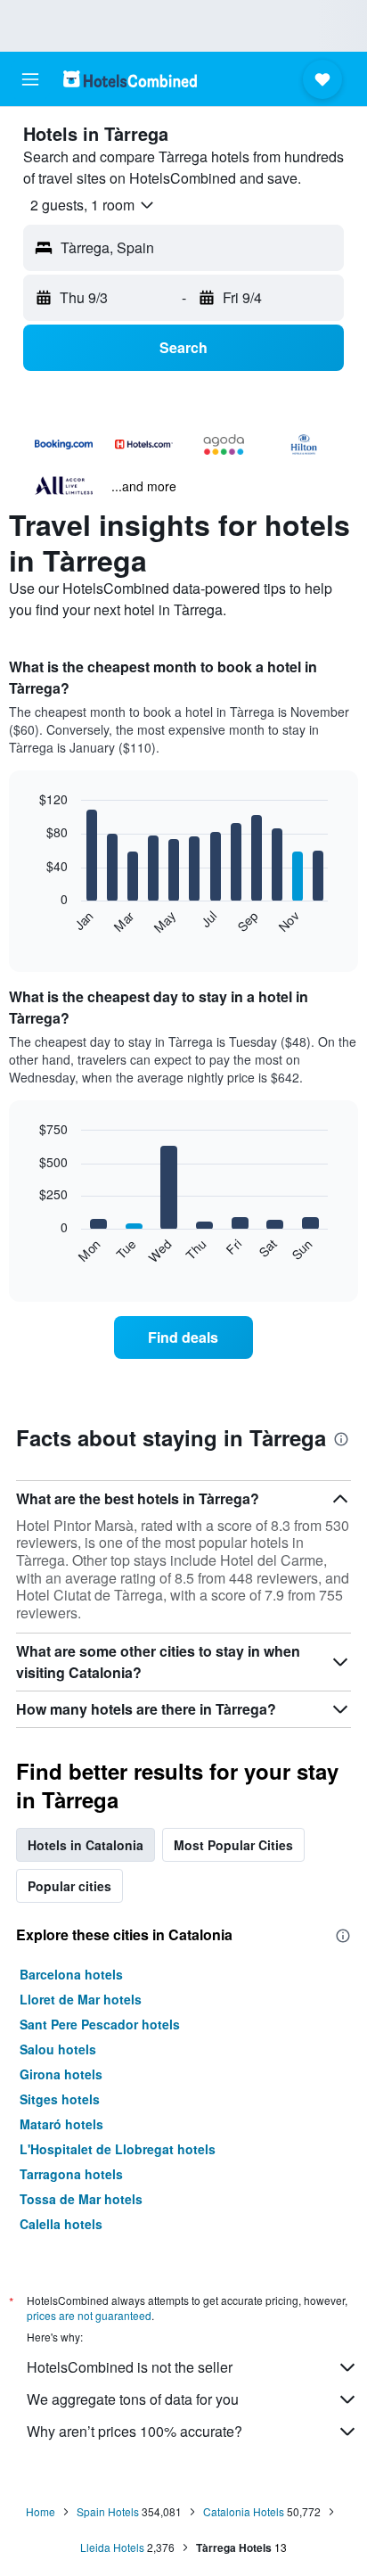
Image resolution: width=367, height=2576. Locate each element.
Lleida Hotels (112, 2547)
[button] (30, 79)
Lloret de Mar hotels (81, 1999)
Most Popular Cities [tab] (233, 1845)
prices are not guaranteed (89, 2315)
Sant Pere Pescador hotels (100, 2024)
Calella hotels (61, 2224)
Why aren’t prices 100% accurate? (135, 2431)
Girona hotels (61, 2074)
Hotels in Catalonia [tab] (86, 1845)
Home (41, 2511)
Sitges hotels (60, 2099)
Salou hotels (58, 2049)
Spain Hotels (108, 2511)
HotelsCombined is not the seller (130, 2367)
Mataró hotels (61, 2124)
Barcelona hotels (71, 1974)
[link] (184, 1337)
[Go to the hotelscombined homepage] (130, 79)
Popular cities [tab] (69, 1886)
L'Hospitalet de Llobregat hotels (118, 2149)
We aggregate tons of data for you (133, 2399)
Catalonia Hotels (244, 2511)
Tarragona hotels (71, 2174)
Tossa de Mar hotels (81, 2199)
